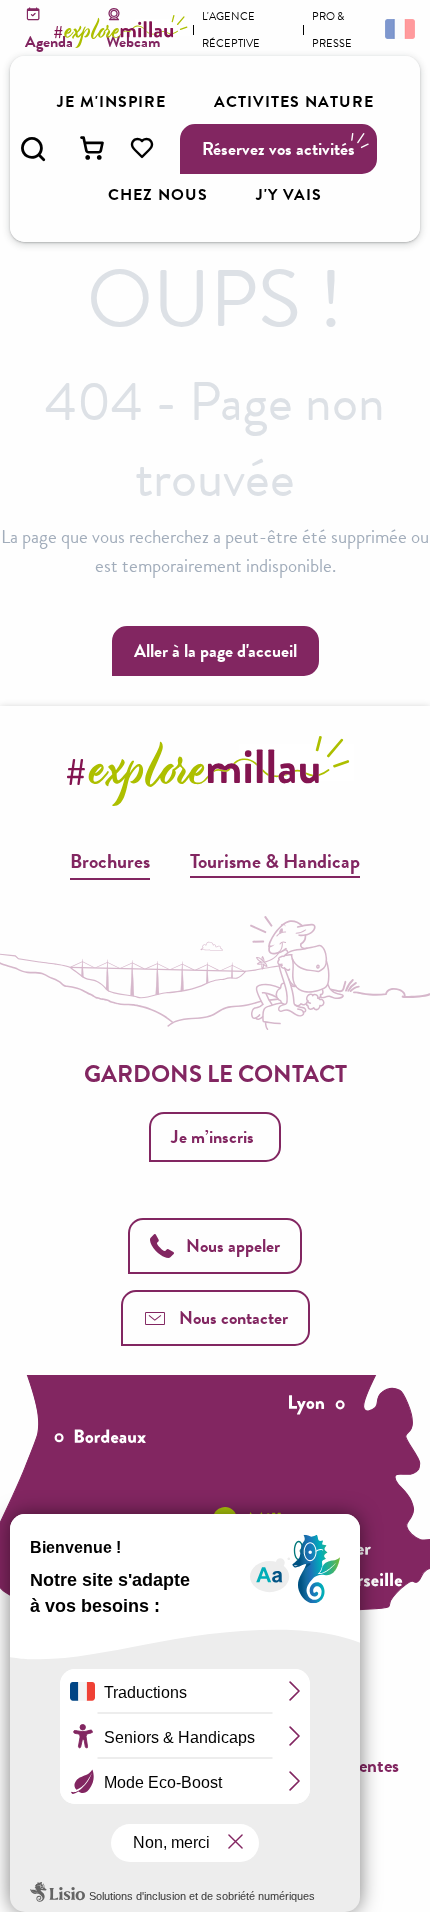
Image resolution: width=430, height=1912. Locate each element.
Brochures (110, 861)
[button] (33, 149)
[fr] (398, 28)
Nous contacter (233, 1317)
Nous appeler (233, 1245)
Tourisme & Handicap (275, 861)
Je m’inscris (212, 1136)
